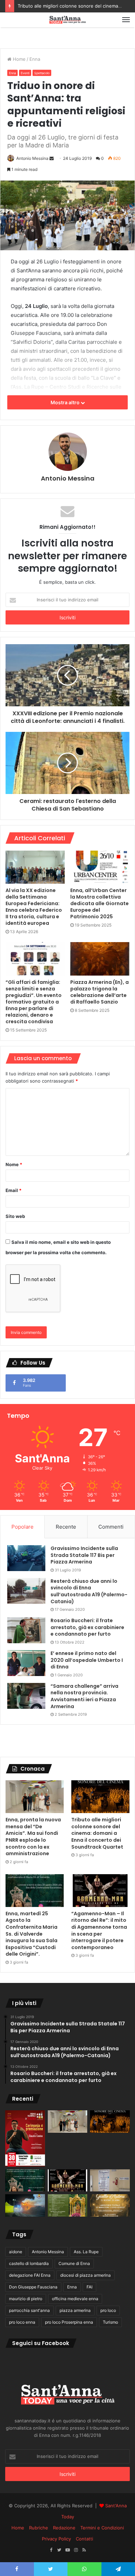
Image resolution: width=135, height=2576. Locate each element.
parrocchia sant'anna (29, 2310)
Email (13, 1190)
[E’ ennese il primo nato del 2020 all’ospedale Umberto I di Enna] (26, 1663)
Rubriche (39, 2528)
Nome (14, 1164)
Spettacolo (42, 73)
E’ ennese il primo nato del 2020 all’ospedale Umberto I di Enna (87, 1660)
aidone (16, 2252)
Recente (66, 1527)
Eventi (25, 73)
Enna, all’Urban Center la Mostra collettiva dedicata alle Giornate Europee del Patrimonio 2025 (100, 903)
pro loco (108, 2310)
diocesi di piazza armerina (85, 2275)
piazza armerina (75, 2310)
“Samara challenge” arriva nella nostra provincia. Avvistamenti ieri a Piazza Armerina (84, 1696)
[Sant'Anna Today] (67, 20)
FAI (89, 2287)
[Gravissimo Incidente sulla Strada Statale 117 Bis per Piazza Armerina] (26, 1558)
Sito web (15, 1216)
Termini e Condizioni (102, 2528)
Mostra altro (66, 402)
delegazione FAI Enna (30, 2275)
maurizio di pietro (26, 2299)
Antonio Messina (32, 158)
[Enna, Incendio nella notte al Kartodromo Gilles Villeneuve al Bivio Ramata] (25, 2205)
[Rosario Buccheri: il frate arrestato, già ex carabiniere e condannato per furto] (26, 1630)
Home (19, 59)
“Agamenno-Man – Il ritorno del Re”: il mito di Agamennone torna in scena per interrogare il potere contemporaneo (99, 1930)
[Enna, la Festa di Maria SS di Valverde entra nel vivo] (68, 2205)
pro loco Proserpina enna (69, 2322)
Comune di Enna (74, 2263)
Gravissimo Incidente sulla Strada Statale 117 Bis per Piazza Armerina (84, 1555)
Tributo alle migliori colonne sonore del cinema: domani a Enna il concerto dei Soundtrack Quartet (97, 1833)
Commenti (111, 1527)
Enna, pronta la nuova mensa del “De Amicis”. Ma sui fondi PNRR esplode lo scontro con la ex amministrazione (33, 1837)
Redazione (64, 2528)
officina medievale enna (75, 2299)
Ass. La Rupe (86, 2252)
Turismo (110, 2322)
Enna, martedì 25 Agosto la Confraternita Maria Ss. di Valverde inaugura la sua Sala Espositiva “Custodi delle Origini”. (31, 1934)
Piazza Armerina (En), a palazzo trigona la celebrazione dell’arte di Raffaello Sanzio (100, 992)
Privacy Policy (56, 2539)
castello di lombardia (29, 2263)
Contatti (84, 2539)
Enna (35, 59)
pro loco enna (22, 2322)
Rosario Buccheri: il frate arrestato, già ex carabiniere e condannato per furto (87, 1627)
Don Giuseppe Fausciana (33, 2287)
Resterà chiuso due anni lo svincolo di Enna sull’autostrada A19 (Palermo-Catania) (89, 1591)
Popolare (22, 1527)
